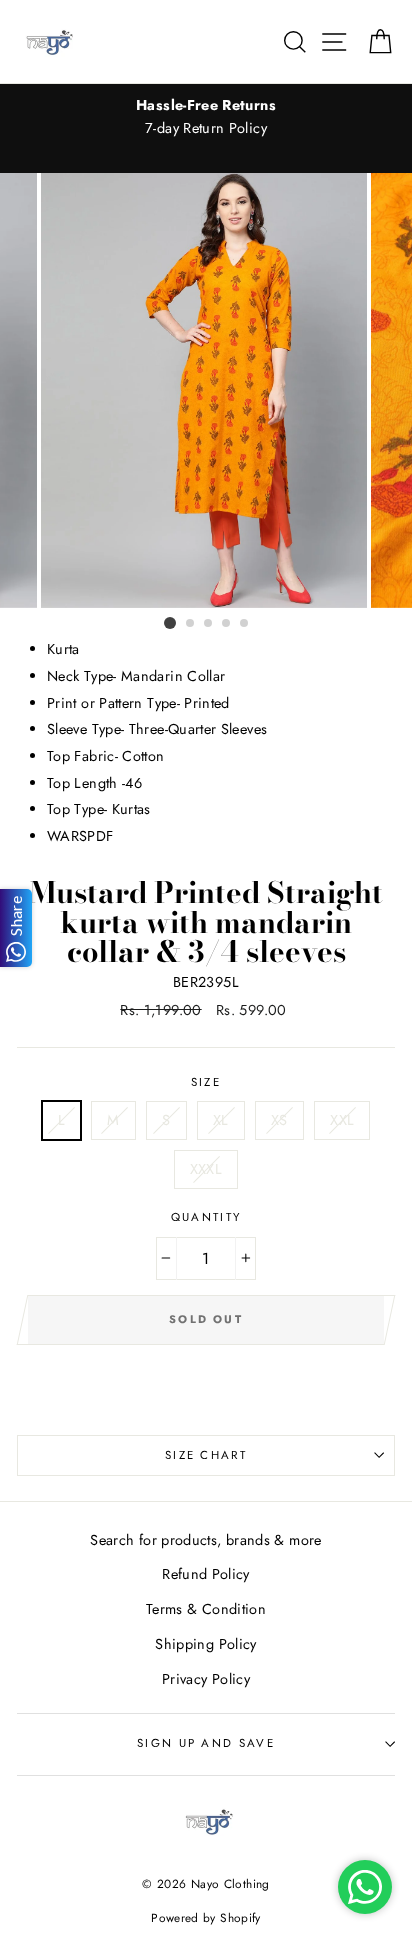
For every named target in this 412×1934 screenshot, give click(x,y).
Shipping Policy (205, 1644)
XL (221, 1120)
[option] (206, 117)
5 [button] (245, 624)
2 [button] (191, 624)
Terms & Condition (206, 1609)
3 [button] (209, 624)
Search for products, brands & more (205, 1540)
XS (279, 1120)
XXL (342, 1120)
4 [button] (227, 624)
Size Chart (206, 1455)
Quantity (206, 1217)
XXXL (206, 1169)
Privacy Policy (206, 1679)
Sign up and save (206, 1743)
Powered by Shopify (206, 1917)
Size (206, 1082)
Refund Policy (206, 1574)
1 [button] (170, 623)
